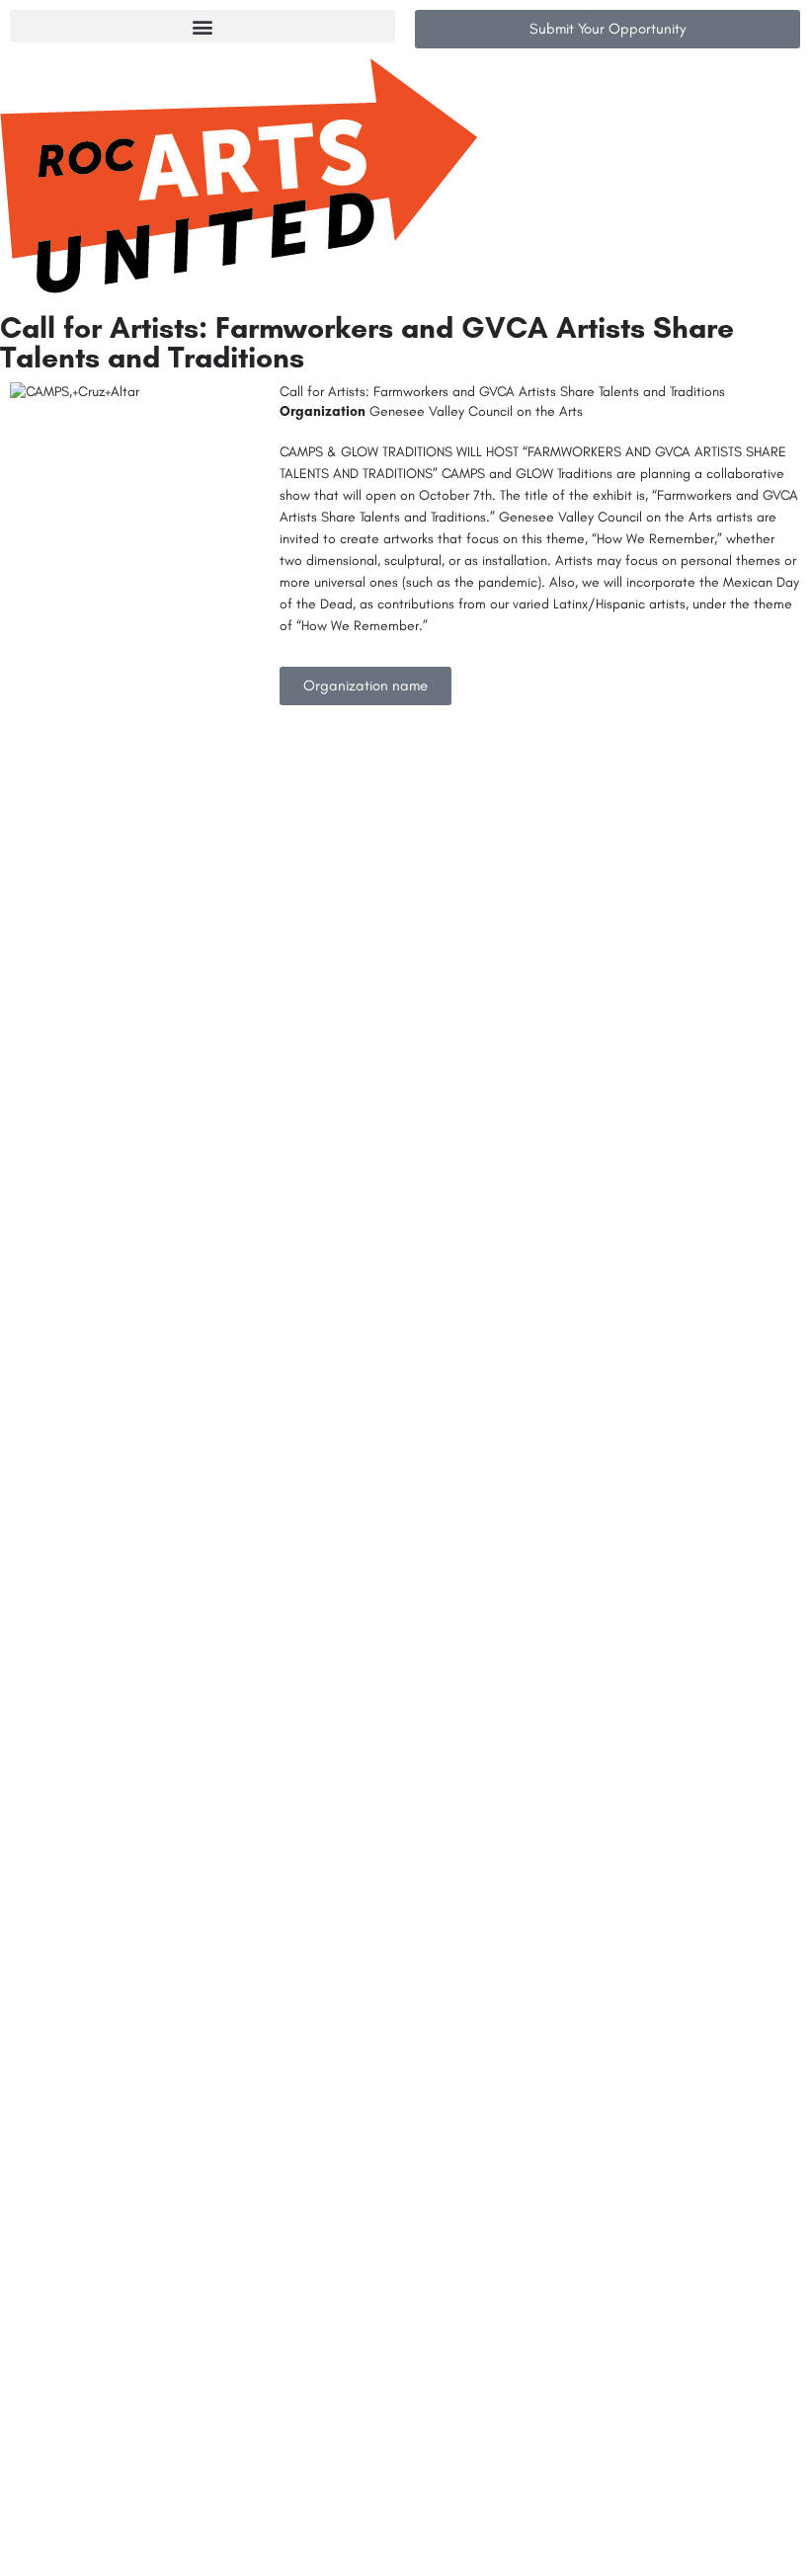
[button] (202, 26)
